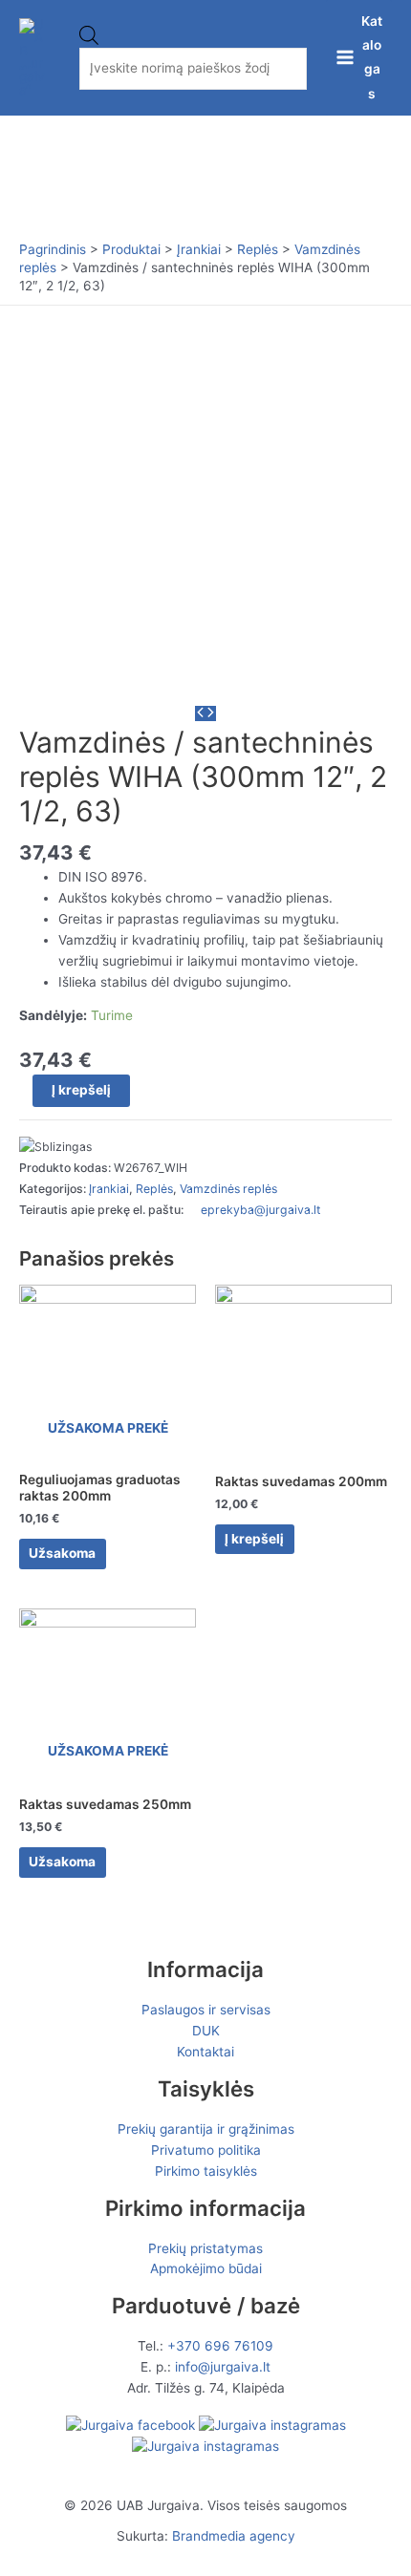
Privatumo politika (206, 2150)
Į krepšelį (81, 1090)
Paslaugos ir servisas (206, 2010)
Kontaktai (205, 2052)
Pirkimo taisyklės (206, 2171)
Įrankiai (109, 1189)
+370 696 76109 (220, 2346)
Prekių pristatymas (205, 2248)
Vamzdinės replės (228, 1189)
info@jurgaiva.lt (223, 2367)
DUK (206, 2031)
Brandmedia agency (234, 2536)
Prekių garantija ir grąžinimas (206, 2129)
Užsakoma (62, 1553)
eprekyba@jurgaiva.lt (260, 1210)
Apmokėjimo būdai (206, 2268)
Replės (154, 1189)
